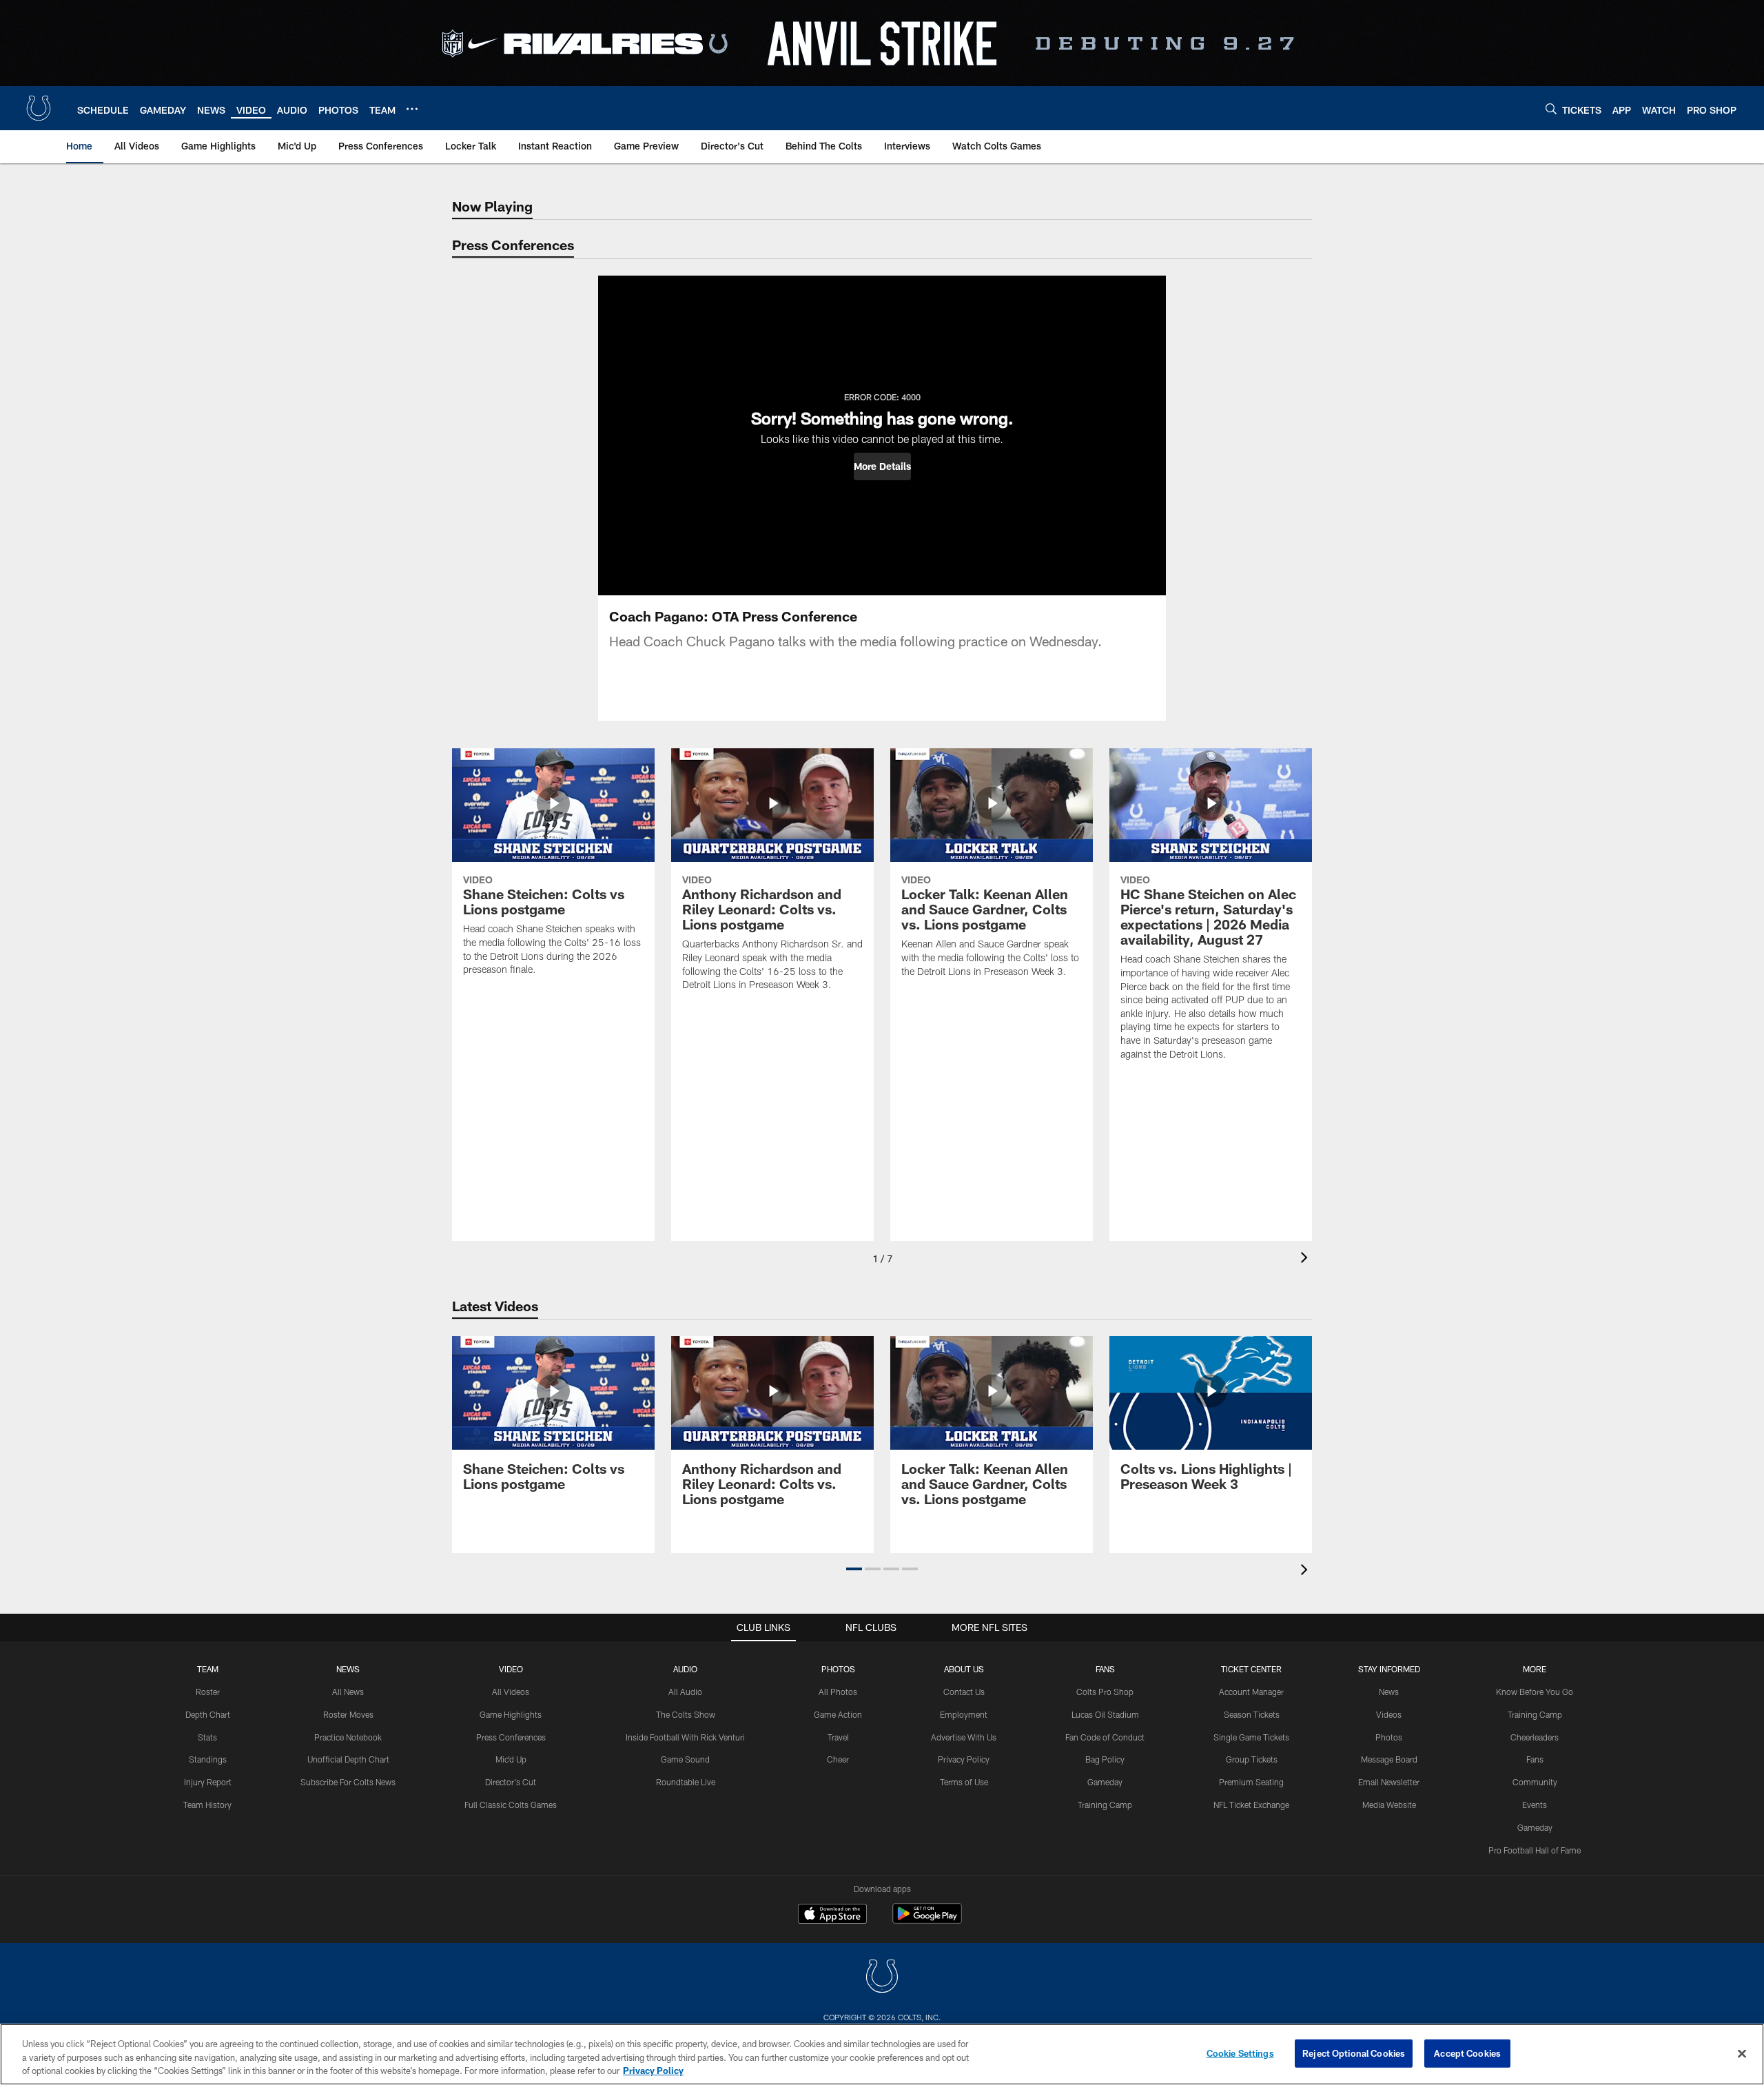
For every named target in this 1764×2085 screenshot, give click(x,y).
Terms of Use (964, 1782)
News (348, 1669)
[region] (882, 2054)
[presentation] (1306, 1259)
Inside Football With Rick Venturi (685, 1737)
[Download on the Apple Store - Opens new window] (832, 1915)
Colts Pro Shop (1105, 1692)
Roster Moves (348, 1714)
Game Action (838, 1714)
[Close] (1742, 2053)
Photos (838, 1669)
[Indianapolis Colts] (882, 1978)
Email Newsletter (1389, 1782)
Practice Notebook (348, 1737)
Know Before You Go (1535, 1692)
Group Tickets (1252, 1759)
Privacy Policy (964, 1759)
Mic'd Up (511, 1759)
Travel (838, 1737)
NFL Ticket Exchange (1251, 1805)
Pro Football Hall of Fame (1535, 1850)
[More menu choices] (412, 109)
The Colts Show (686, 1714)
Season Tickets (1252, 1714)
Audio (685, 1669)
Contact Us (964, 1692)
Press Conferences (511, 1737)
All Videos (511, 1692)
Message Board (1389, 1759)
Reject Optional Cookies (1354, 2053)
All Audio (685, 1692)
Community (1535, 1782)
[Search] (1551, 109)
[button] (882, 466)
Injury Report (208, 1782)
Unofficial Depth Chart (348, 1759)
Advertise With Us (964, 1737)
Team (208, 1669)
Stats (207, 1737)
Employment (964, 1714)
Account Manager (1251, 1692)
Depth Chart (208, 1714)
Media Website (1389, 1805)
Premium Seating (1251, 1782)
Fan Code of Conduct (1105, 1737)
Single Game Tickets (1251, 1737)
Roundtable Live (686, 1782)
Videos (1389, 1714)
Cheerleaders (1535, 1737)
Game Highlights (511, 1714)
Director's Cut (511, 1782)
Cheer (838, 1759)
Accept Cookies (1467, 2053)
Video (511, 1669)
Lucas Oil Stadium (1105, 1714)
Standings (208, 1759)
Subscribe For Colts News (348, 1782)
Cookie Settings (1240, 2053)
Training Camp (1105, 1805)
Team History (207, 1805)
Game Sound (685, 1759)
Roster (208, 1692)
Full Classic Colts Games (511, 1805)
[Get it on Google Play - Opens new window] (927, 1921)
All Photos (838, 1692)
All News (348, 1692)
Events (1535, 1805)
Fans (1535, 1759)
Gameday (1105, 1782)
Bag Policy (1105, 1759)
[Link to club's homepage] (39, 108)
